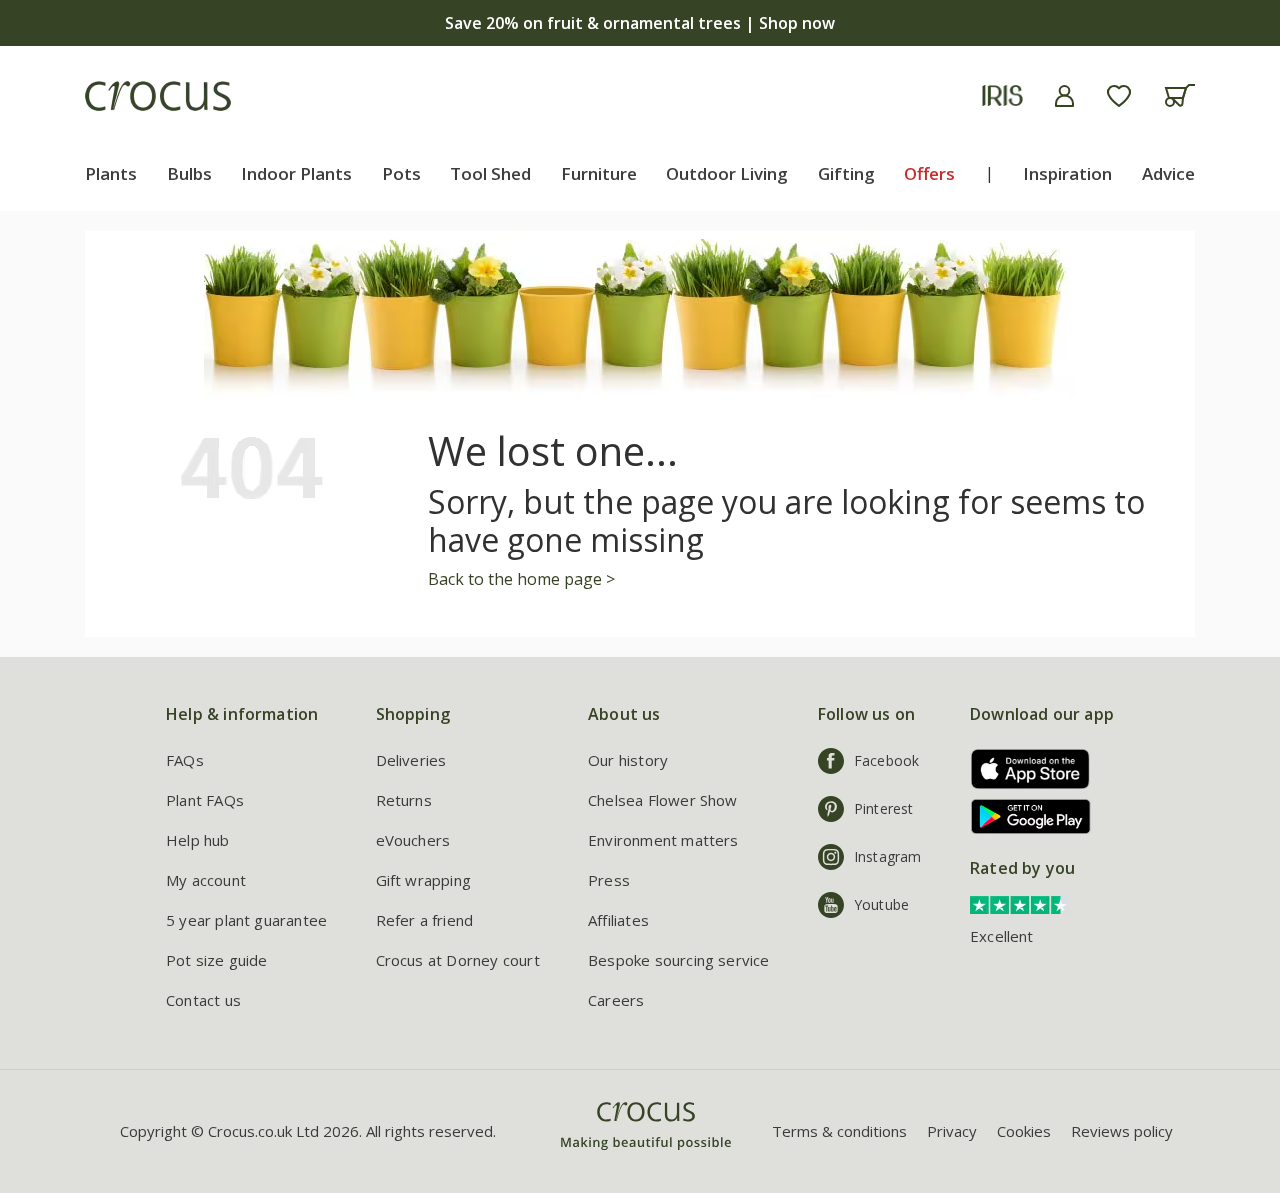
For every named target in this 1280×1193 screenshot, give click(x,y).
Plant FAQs (205, 800)
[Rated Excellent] (1020, 903)
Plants (111, 173)
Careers (616, 1000)
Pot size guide (217, 960)
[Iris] (1002, 95)
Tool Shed (490, 173)
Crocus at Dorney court (458, 960)
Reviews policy (1122, 1131)
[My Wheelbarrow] (1179, 95)
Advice (1168, 173)
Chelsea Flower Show (663, 800)
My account (206, 880)
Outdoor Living (727, 173)
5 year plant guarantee (246, 920)
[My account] (1064, 96)
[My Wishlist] (1119, 96)
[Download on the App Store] (1023, 768)
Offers (929, 173)
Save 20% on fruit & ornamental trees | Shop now (640, 23)
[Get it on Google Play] (1023, 816)
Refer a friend (425, 920)
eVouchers (413, 840)
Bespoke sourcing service (679, 960)
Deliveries (411, 760)
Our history (628, 760)
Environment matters (663, 840)
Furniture (599, 173)
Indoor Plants (296, 173)
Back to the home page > (521, 579)
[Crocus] (158, 96)
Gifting (846, 173)
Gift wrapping (423, 880)
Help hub (198, 840)
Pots (401, 173)
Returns (404, 800)
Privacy (952, 1131)
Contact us (203, 1000)
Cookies (1024, 1131)
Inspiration (1067, 173)
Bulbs (189, 173)
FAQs (185, 760)
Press (609, 880)
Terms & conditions (839, 1131)
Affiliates (618, 920)
